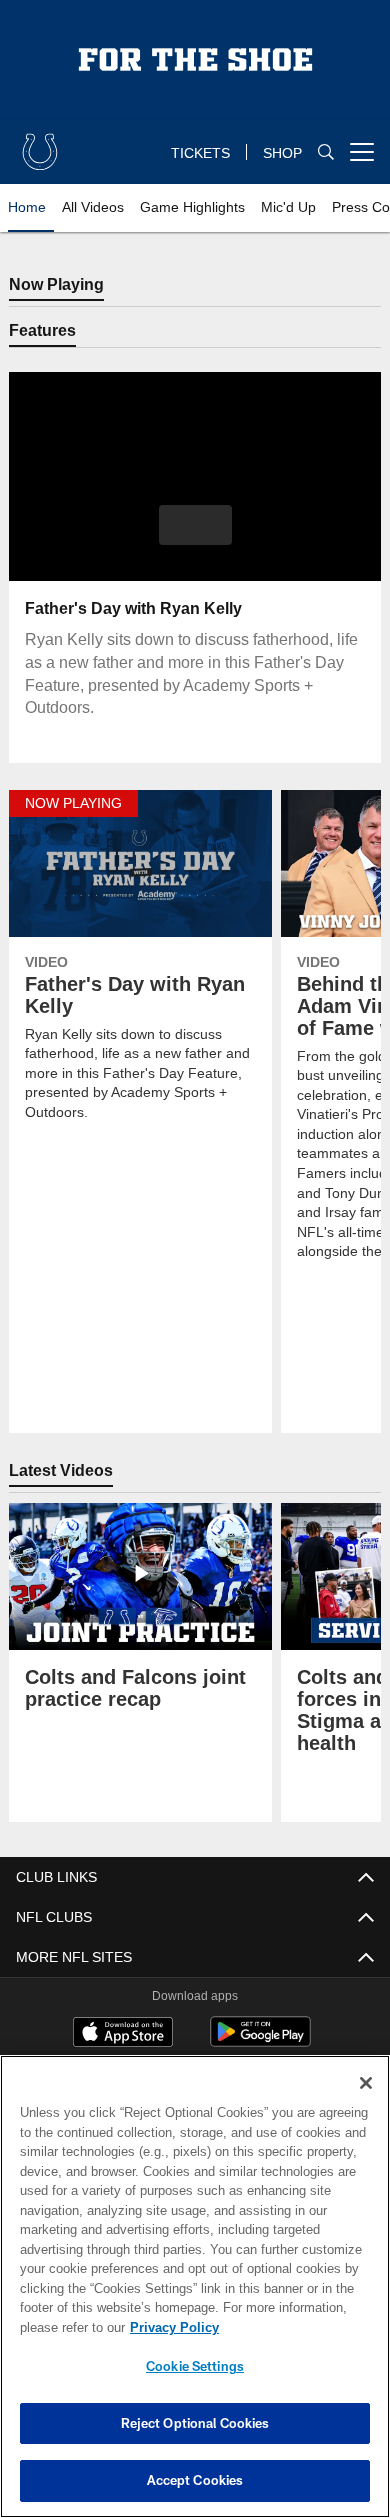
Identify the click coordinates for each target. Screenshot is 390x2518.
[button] (195, 526)
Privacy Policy (170, 2327)
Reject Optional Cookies (195, 2423)
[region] (195, 2286)
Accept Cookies (195, 2480)
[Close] (366, 2083)
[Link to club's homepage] (40, 144)
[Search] (326, 152)
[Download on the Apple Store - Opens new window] (123, 2035)
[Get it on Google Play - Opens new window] (260, 2042)
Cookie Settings (195, 2366)
